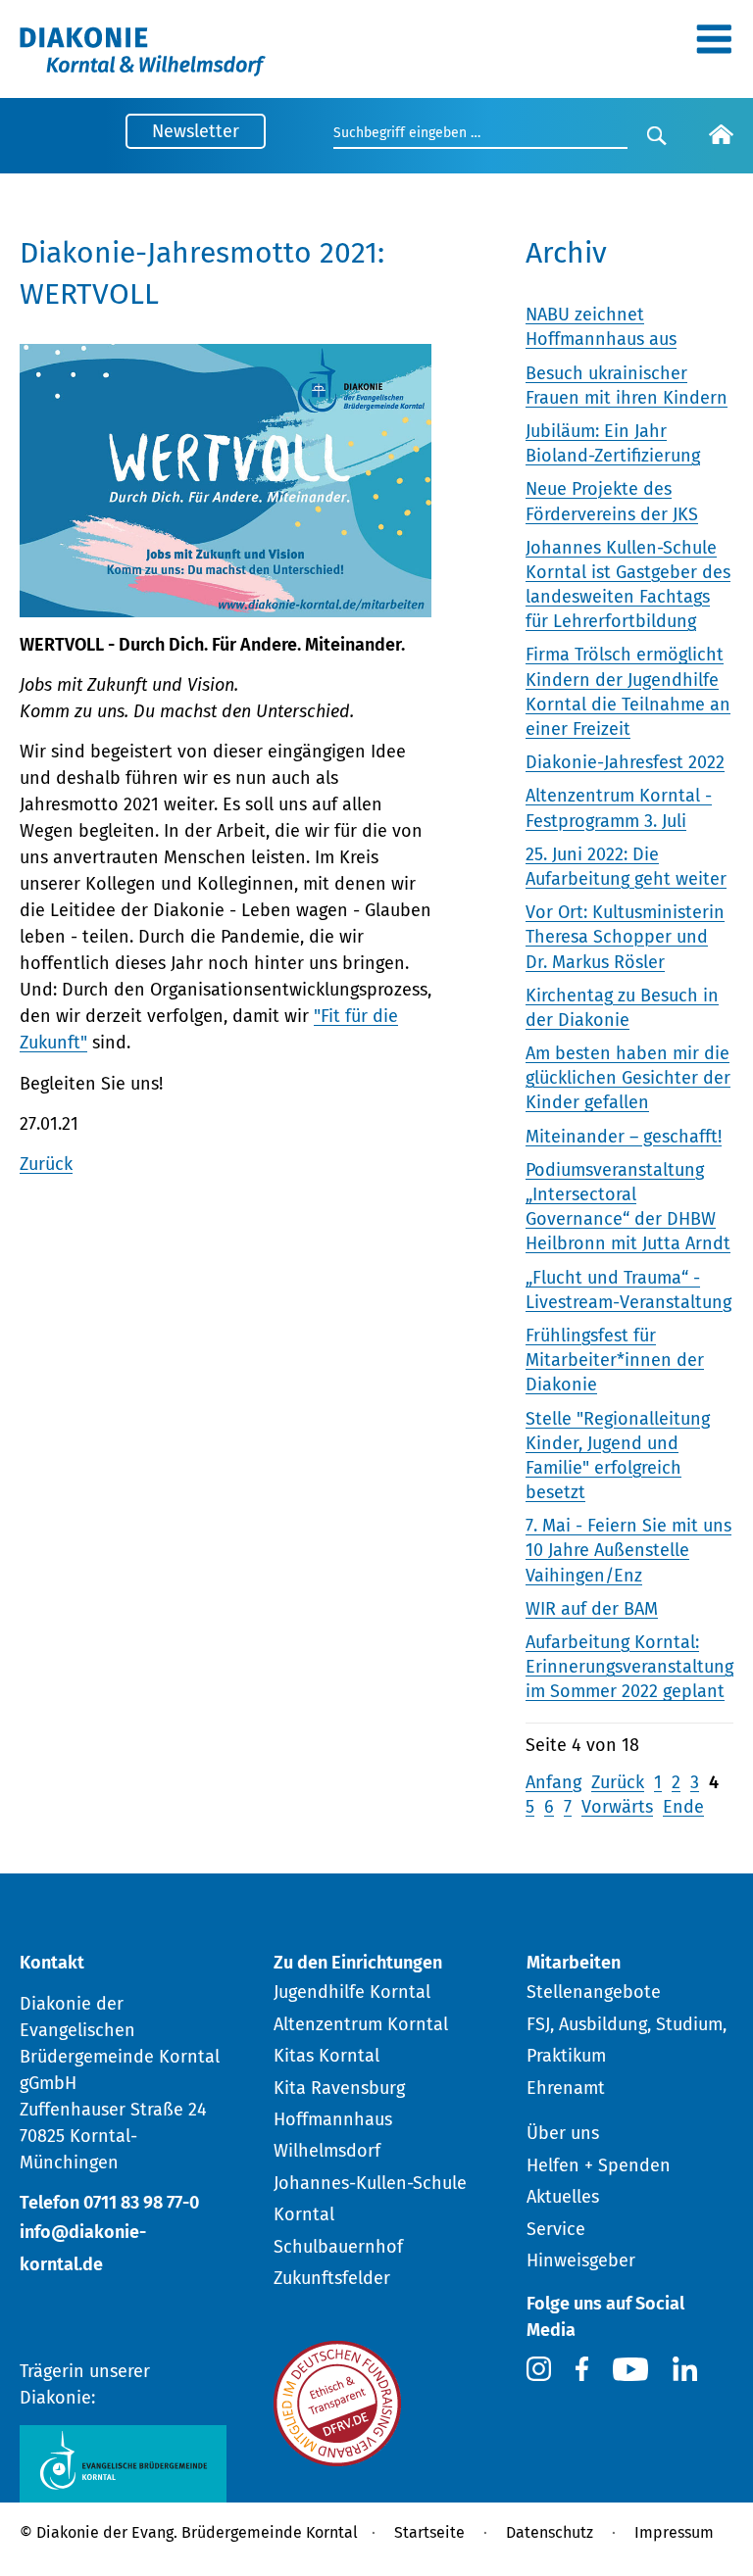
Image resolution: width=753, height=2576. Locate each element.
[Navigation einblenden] (714, 46)
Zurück (46, 1164)
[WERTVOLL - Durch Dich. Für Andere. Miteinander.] (226, 604)
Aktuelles (563, 2197)
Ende (683, 1807)
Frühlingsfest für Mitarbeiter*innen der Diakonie (615, 1360)
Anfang (553, 1782)
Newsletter (196, 131)
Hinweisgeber (581, 2260)
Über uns (563, 2133)
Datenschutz (550, 2532)
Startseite (429, 2532)
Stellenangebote (594, 1992)
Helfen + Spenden (599, 2165)
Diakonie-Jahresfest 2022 (625, 762)
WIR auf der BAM (592, 1609)
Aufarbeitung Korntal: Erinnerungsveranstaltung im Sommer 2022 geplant (629, 1667)
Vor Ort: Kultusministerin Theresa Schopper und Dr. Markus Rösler (625, 937)
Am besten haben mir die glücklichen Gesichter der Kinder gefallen (628, 1078)
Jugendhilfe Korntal (352, 1992)
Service (556, 2229)
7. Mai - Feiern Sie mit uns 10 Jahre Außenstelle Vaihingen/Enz (628, 1550)
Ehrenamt (566, 2088)
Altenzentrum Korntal (361, 2024)
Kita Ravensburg (339, 2088)
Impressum (674, 2532)
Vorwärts (617, 1807)
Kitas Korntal (326, 2056)
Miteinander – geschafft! (624, 1137)
